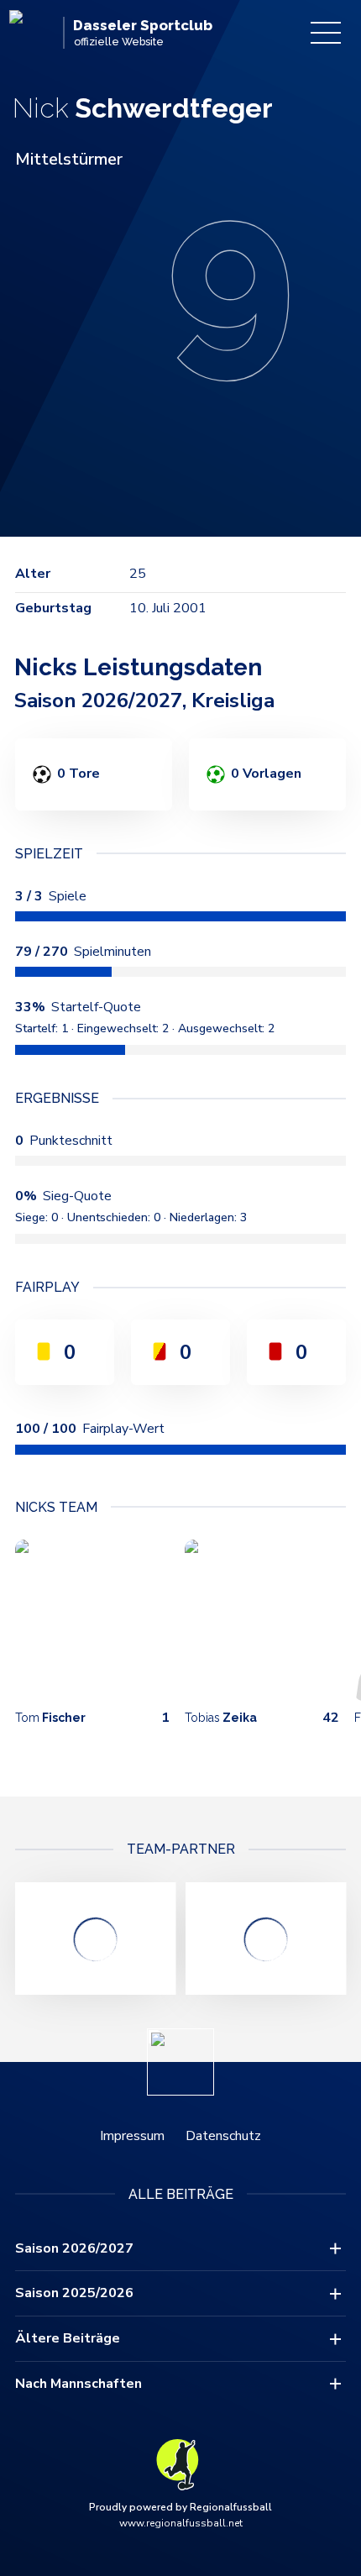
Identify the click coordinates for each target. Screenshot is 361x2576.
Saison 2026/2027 (74, 2248)
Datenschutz (223, 2136)
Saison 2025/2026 (74, 2293)
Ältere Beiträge (68, 2338)
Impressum (132, 2136)
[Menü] (326, 33)
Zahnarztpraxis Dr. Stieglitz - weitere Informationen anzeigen (95, 1939)
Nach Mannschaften (78, 2384)
